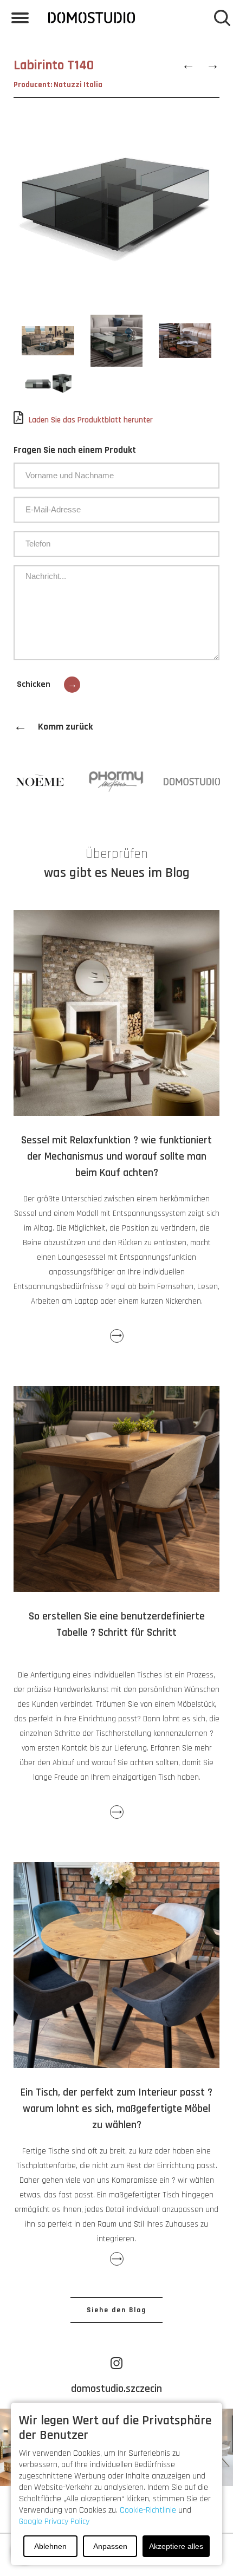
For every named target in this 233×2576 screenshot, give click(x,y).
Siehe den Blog (116, 2310)
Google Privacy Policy (54, 2522)
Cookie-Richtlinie (148, 2510)
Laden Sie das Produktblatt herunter (91, 420)
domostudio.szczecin (116, 2389)
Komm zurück (53, 727)
